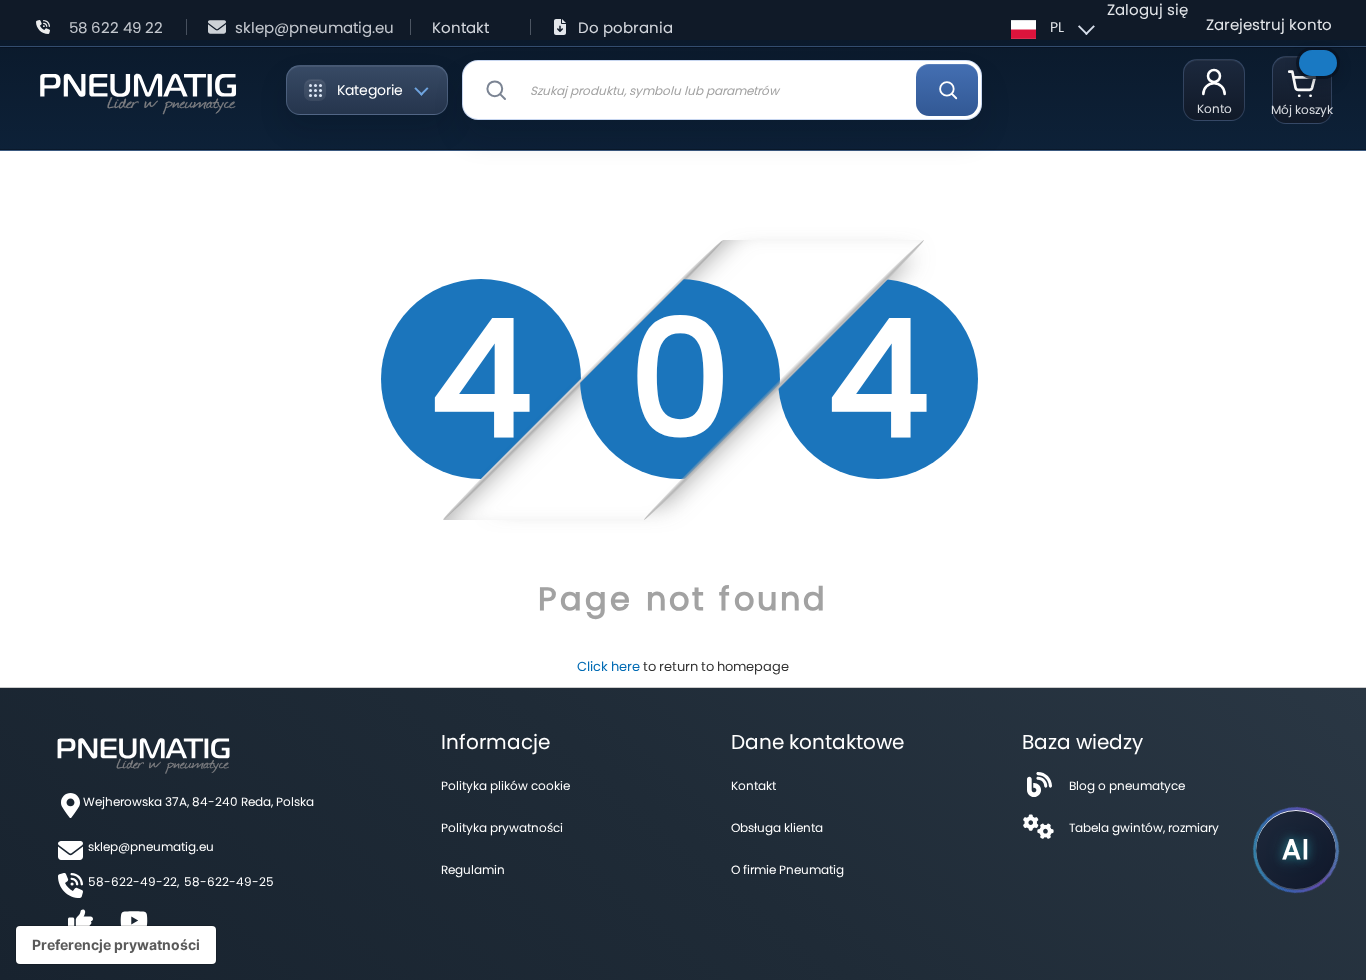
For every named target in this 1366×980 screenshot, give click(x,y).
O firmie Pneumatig (787, 869)
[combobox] (722, 90)
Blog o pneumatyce (1127, 785)
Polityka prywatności (502, 827)
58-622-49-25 (229, 881)
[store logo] (137, 90)
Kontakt (460, 27)
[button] (1050, 27)
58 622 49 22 (116, 27)
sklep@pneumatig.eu (314, 27)
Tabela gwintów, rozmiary (1144, 827)
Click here (608, 666)
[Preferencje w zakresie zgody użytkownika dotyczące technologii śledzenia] (116, 945)
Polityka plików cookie (505, 785)
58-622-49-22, (133, 881)
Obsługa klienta (777, 827)
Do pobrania (625, 27)
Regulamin (473, 869)
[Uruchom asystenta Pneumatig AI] (1296, 850)
